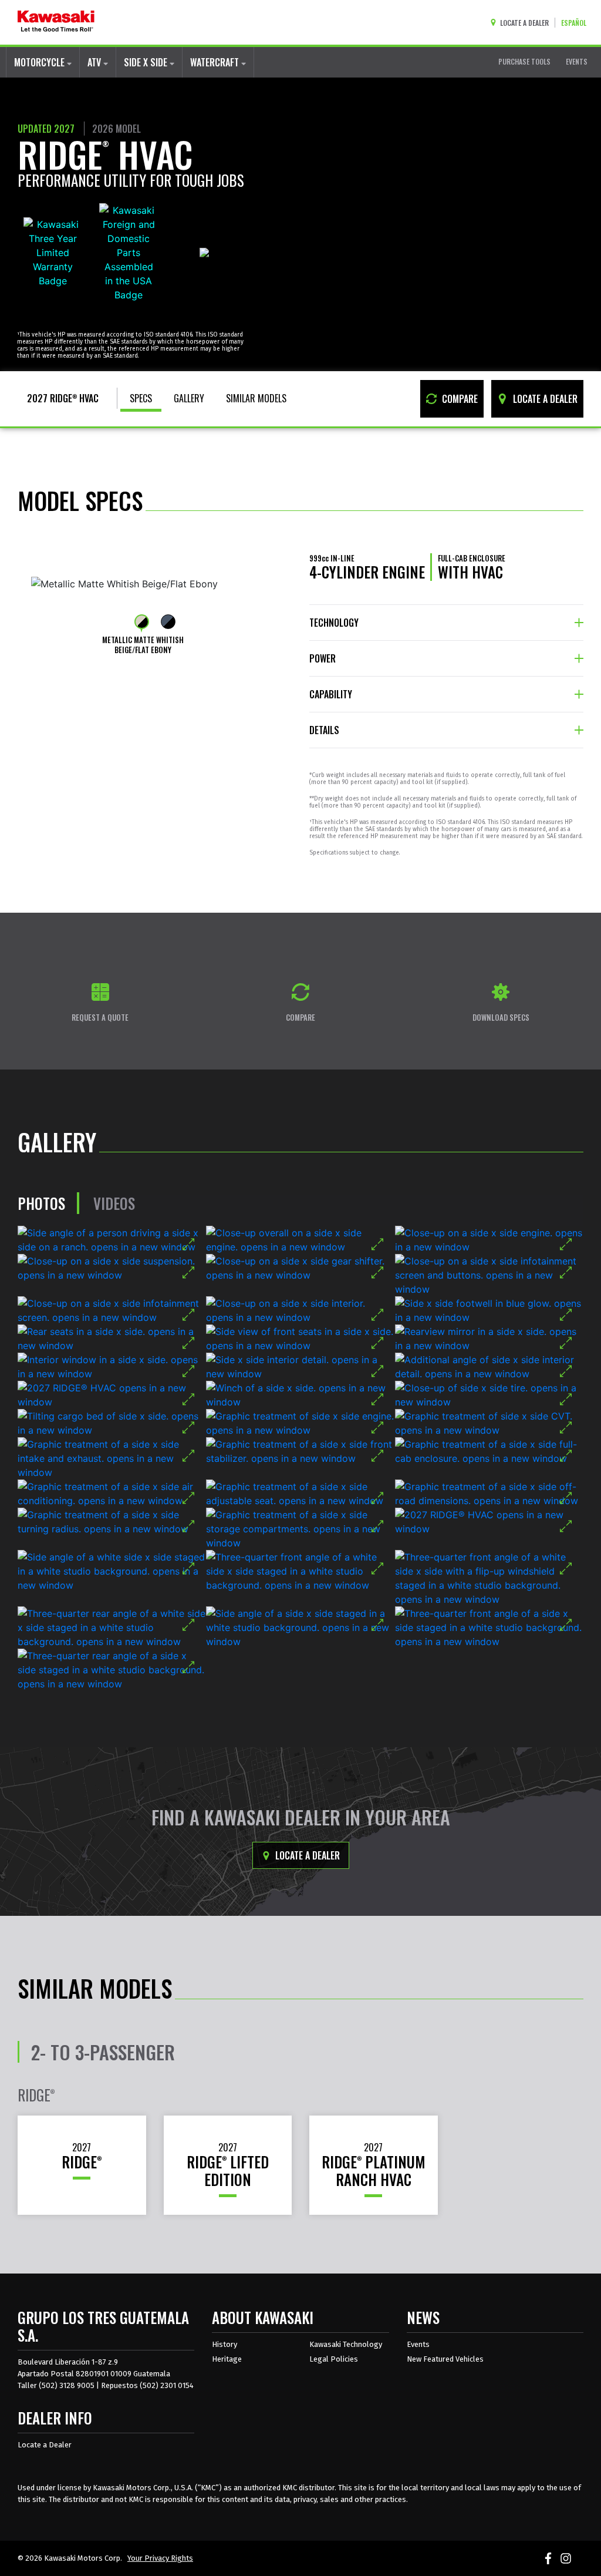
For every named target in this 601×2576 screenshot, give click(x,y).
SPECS (141, 398)
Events (418, 2344)
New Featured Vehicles (445, 2359)
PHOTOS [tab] (41, 1203)
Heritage (227, 2359)
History (224, 2344)
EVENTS (577, 61)
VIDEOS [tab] (114, 1203)
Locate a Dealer (306, 1855)
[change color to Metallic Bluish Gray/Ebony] (168, 622)
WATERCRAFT (216, 62)
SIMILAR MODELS (256, 398)
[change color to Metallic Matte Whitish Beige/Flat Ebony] (142, 622)
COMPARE (459, 399)
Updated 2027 (46, 129)
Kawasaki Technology (346, 2344)
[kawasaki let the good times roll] (56, 22)
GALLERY (189, 398)
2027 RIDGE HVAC (63, 398)
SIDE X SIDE (147, 62)
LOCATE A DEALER (544, 399)
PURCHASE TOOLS (524, 61)
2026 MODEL (117, 129)
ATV (95, 62)
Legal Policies (334, 2359)
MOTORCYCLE (40, 62)
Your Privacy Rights (160, 2558)
